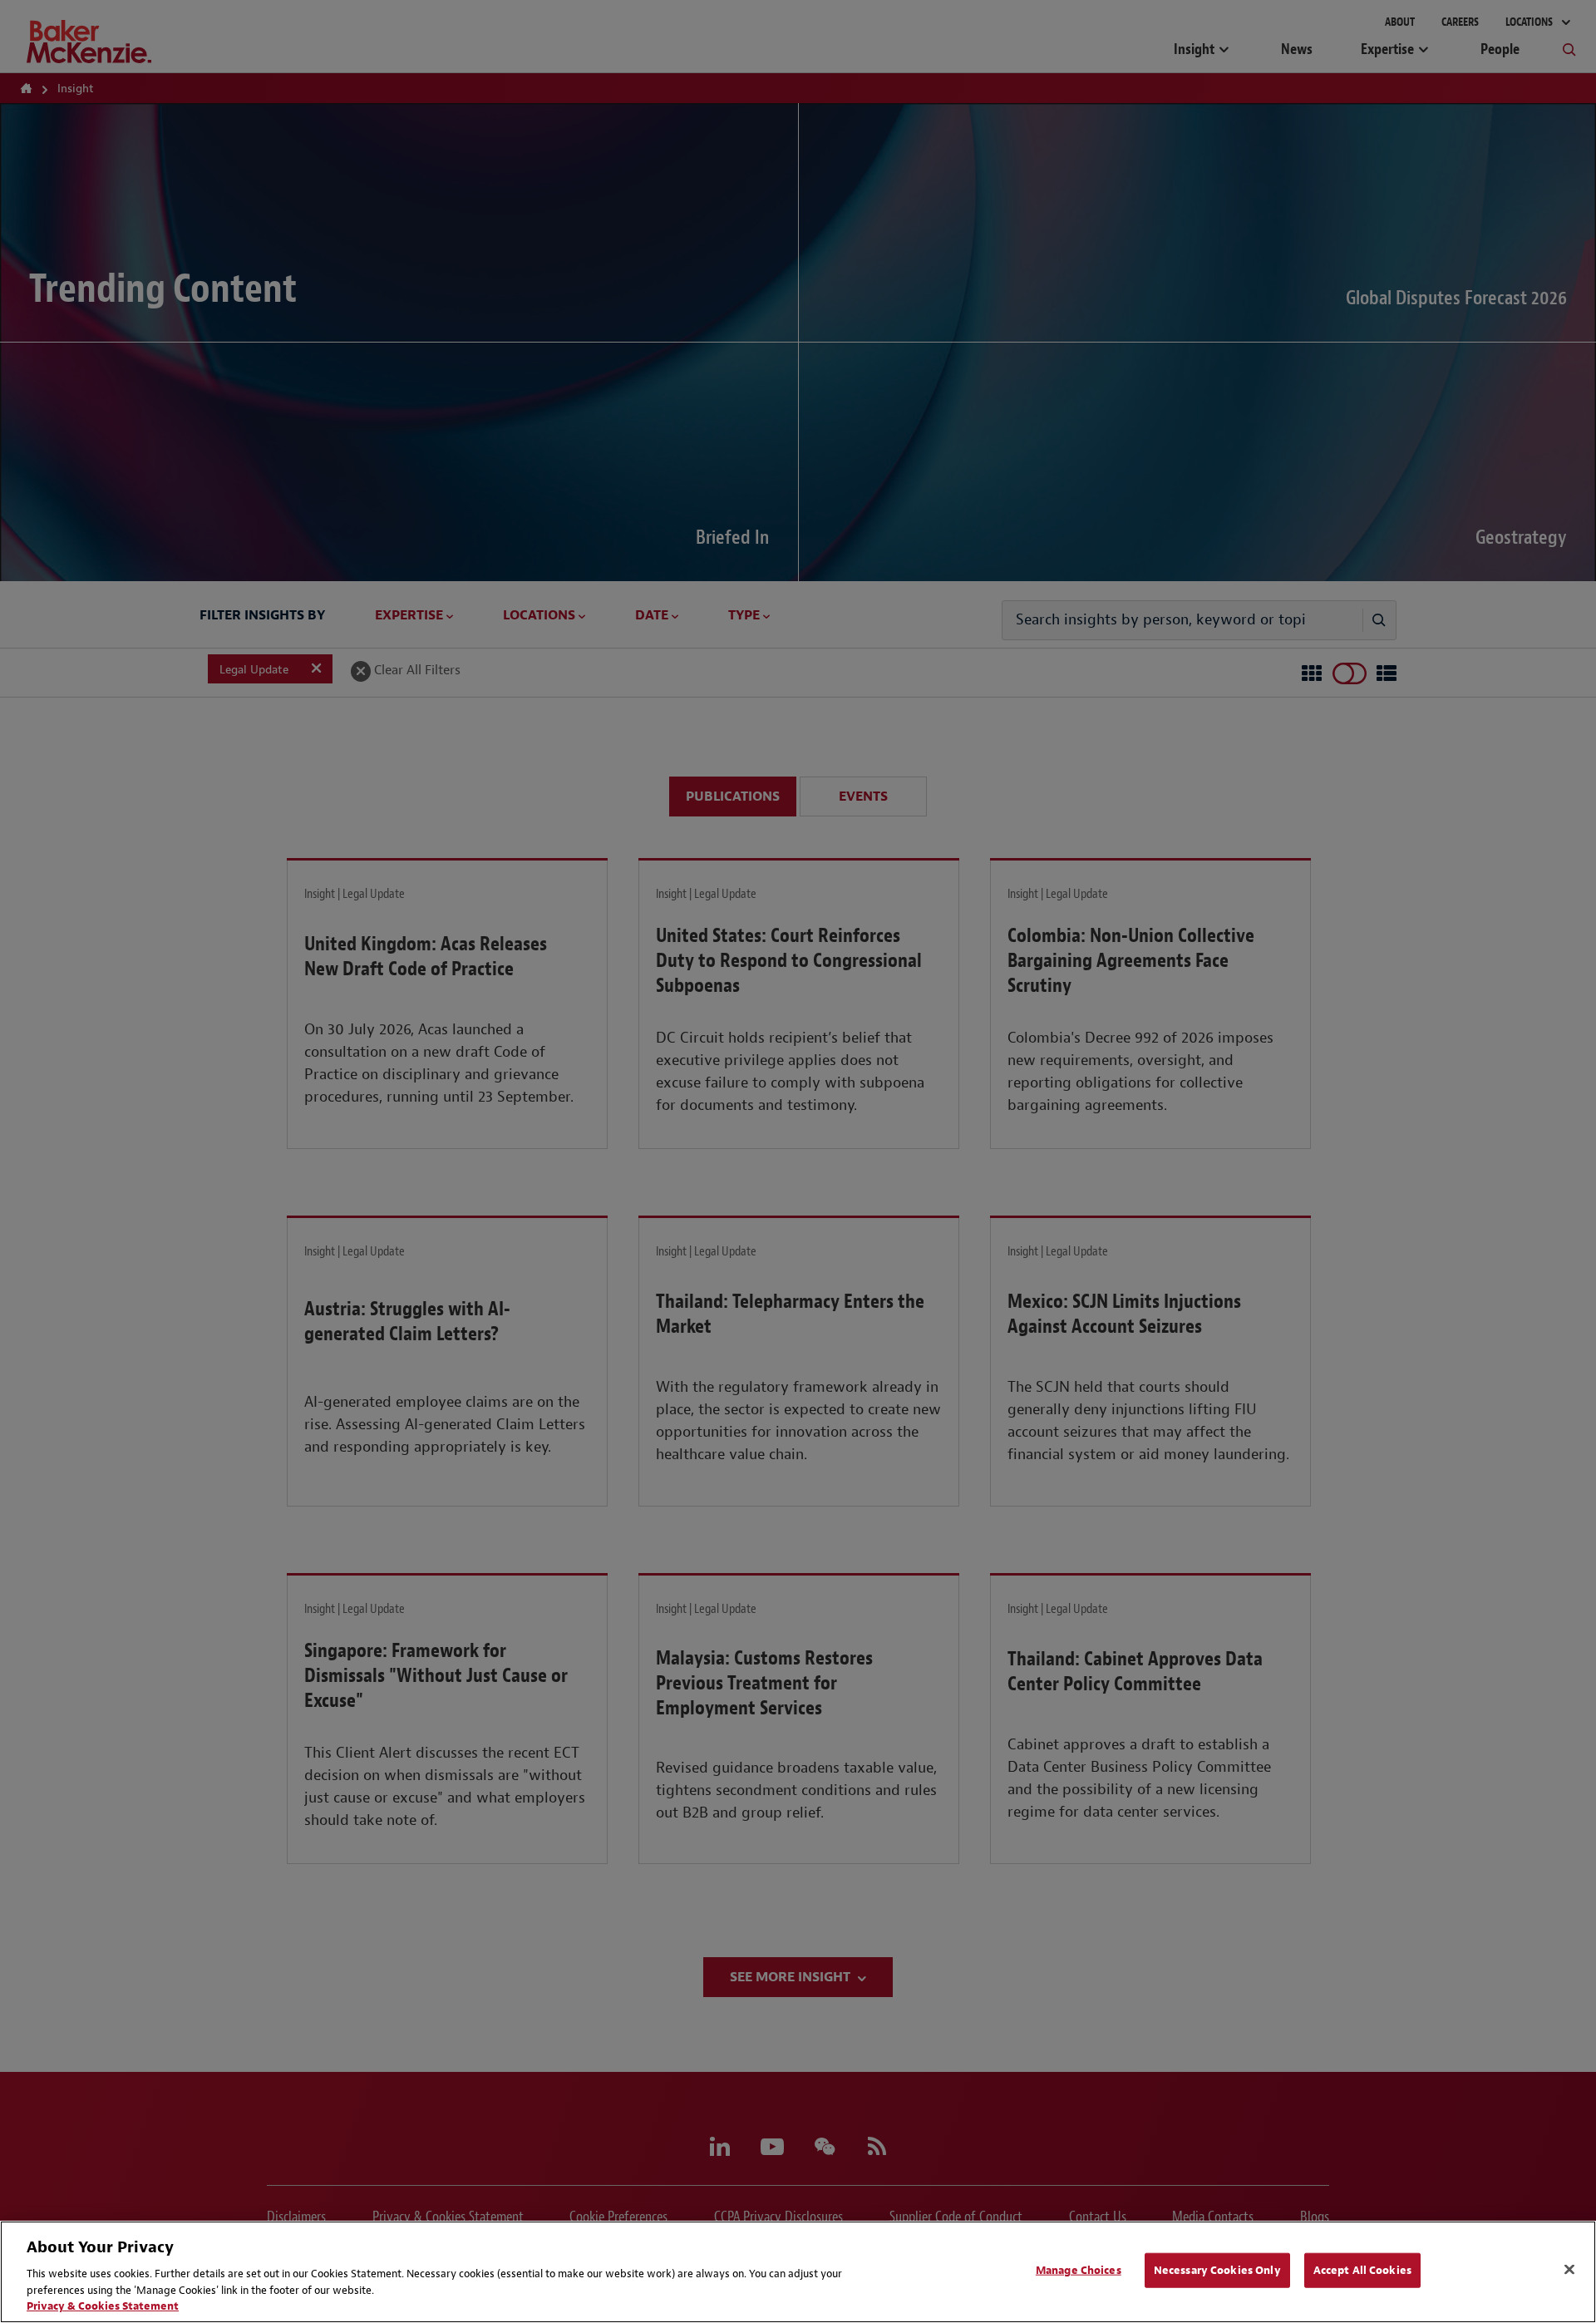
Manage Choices (1079, 2270)
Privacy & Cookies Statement (103, 2306)
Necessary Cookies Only (1217, 2270)
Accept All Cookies (1362, 2270)
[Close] (1569, 2270)
